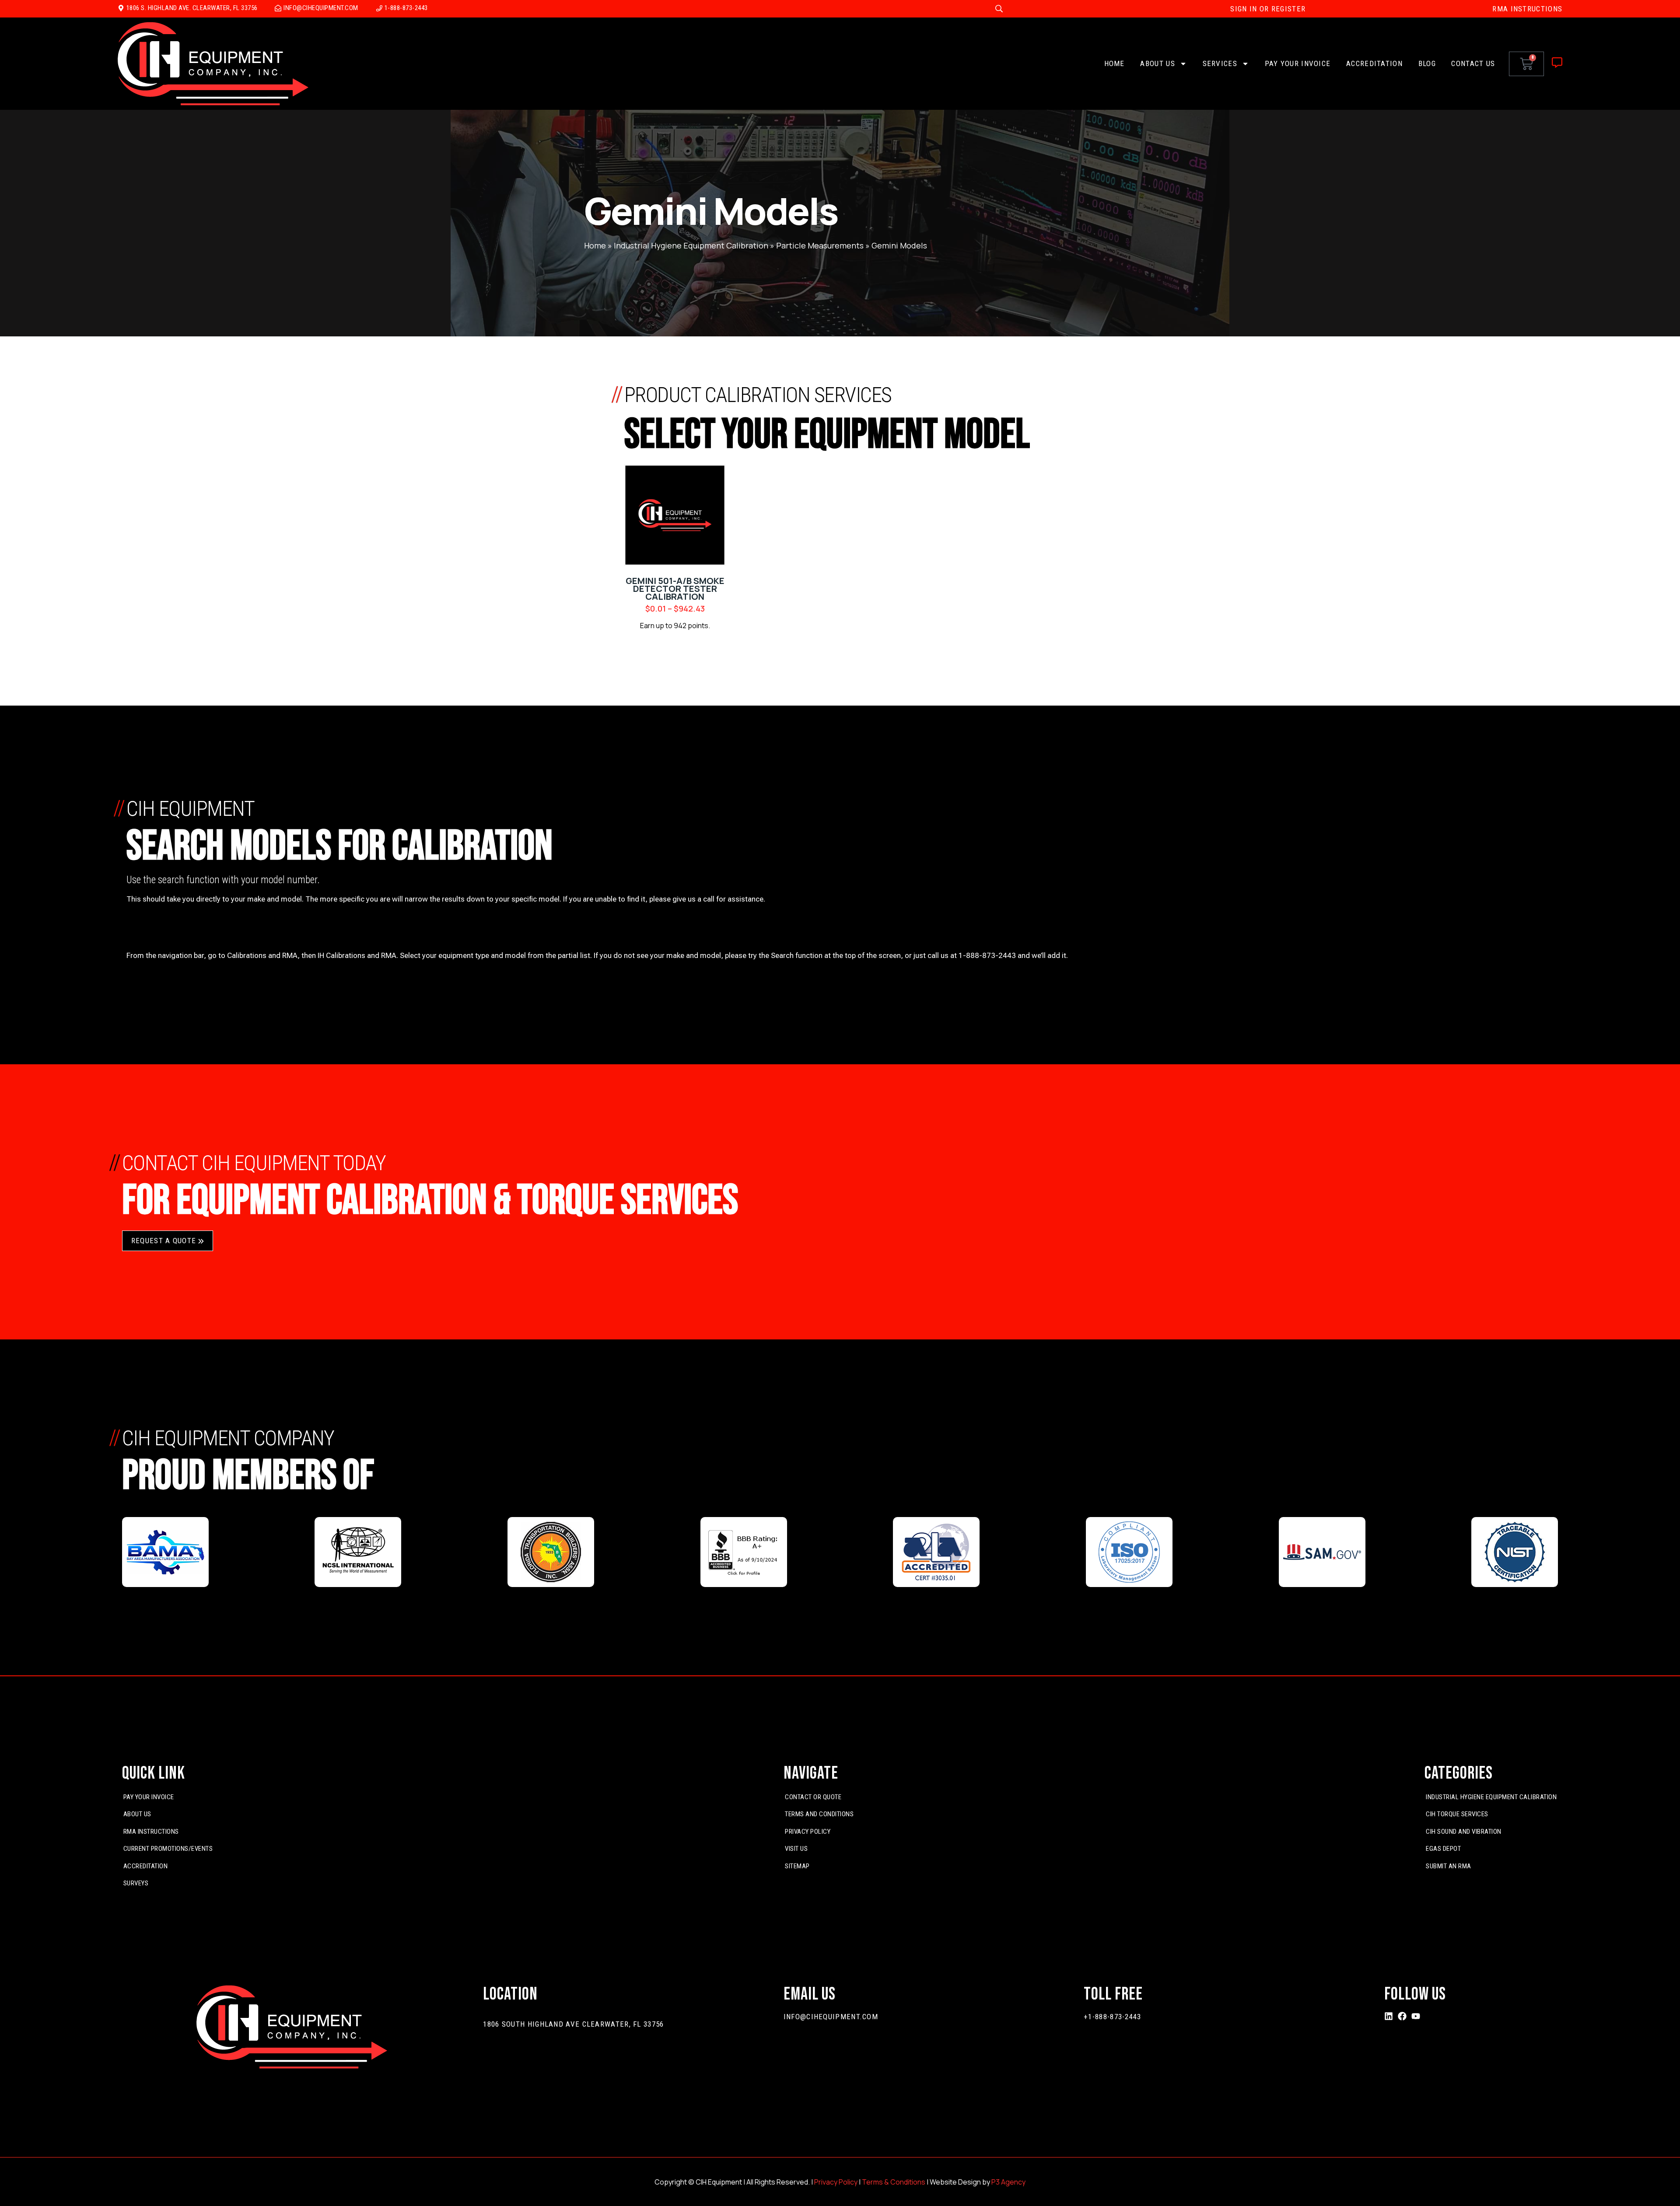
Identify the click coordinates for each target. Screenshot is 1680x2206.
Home (1115, 63)
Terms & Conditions (894, 2182)
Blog (1427, 63)
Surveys (136, 1883)
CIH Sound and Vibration (1464, 1832)
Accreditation (1374, 63)
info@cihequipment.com (831, 2017)
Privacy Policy (808, 1832)
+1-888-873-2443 (1113, 2017)
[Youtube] (1416, 2016)
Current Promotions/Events (168, 1849)
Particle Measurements (820, 245)
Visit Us (796, 1849)
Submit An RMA (1449, 1866)
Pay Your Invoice (1298, 63)
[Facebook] (1402, 2016)
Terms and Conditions (819, 1814)
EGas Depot (1443, 1849)
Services (1220, 63)
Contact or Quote (813, 1797)
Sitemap (797, 1866)
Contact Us (1473, 63)
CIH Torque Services (1457, 1814)
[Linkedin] (1389, 2016)
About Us (1157, 63)
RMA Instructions (151, 1832)
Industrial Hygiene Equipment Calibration (691, 245)
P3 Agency (1008, 2182)
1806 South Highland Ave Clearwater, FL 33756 (573, 2024)
